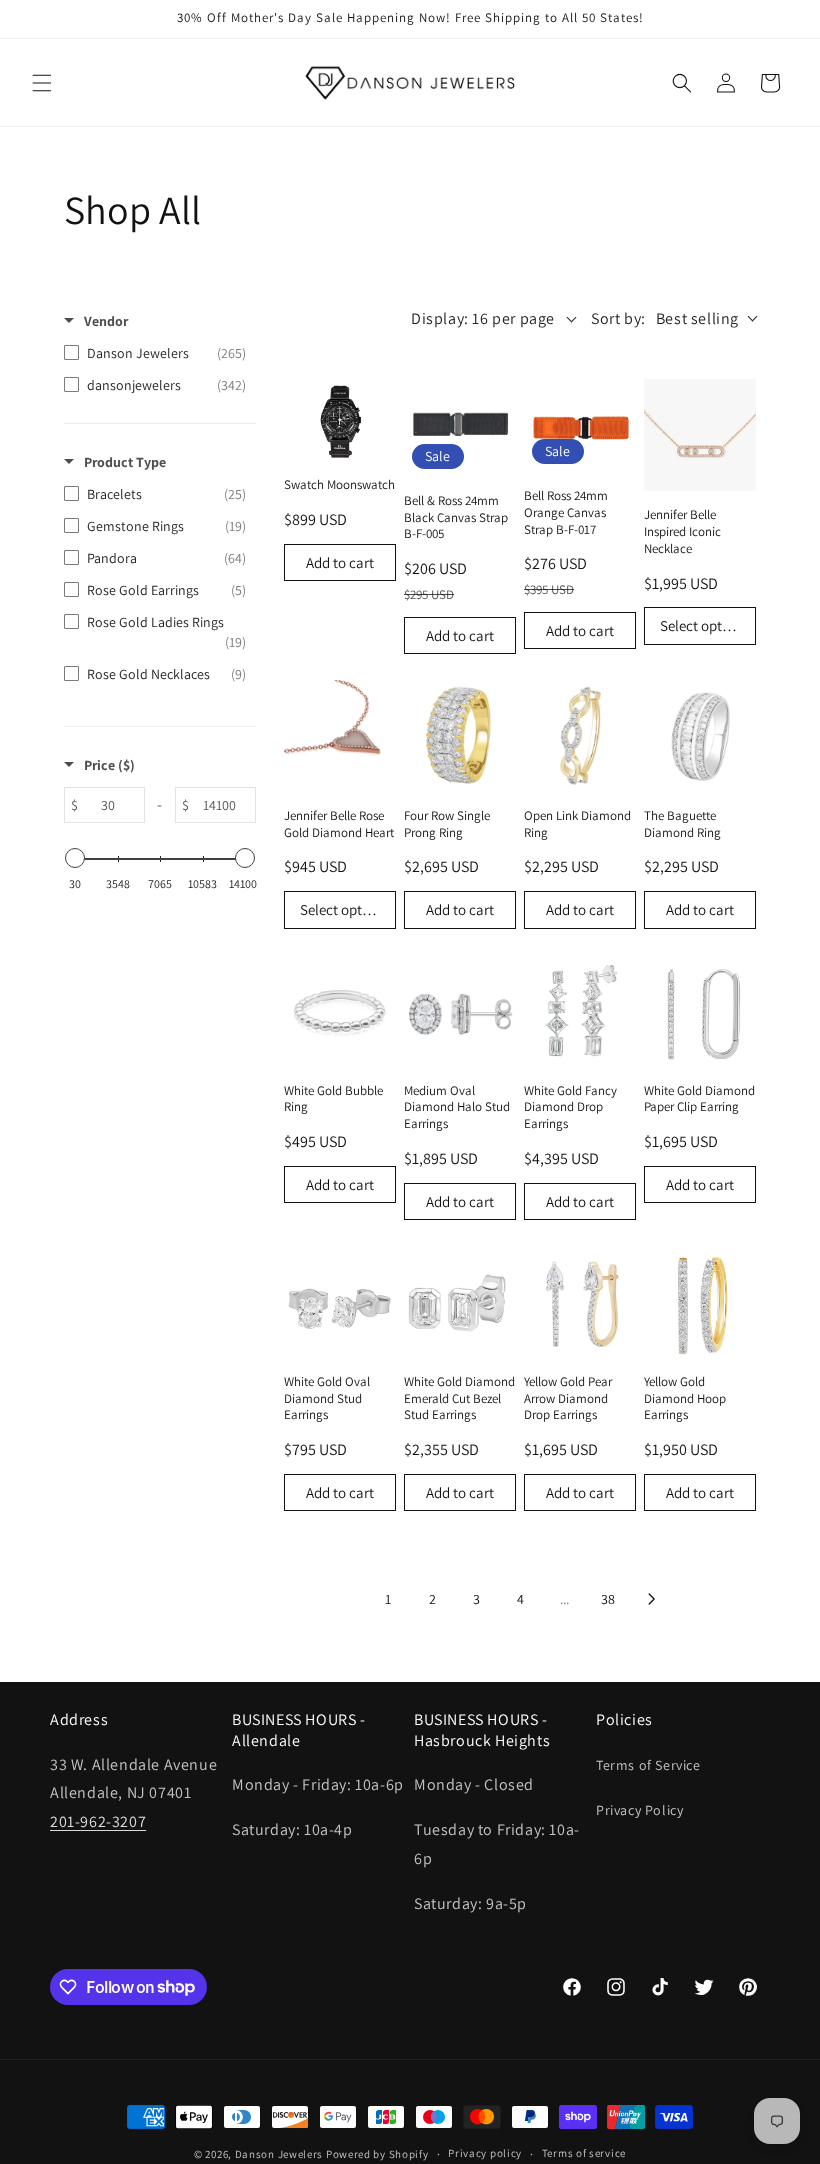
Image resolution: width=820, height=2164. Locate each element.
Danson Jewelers (279, 2154)
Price (109, 765)
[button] (42, 83)
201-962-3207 (98, 1821)
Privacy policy (485, 2153)
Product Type (125, 462)
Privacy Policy (639, 1810)
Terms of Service (648, 1765)
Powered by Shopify (377, 2154)
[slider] (75, 858)
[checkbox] (155, 353)
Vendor (106, 321)
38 (608, 1599)
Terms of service (584, 2153)
